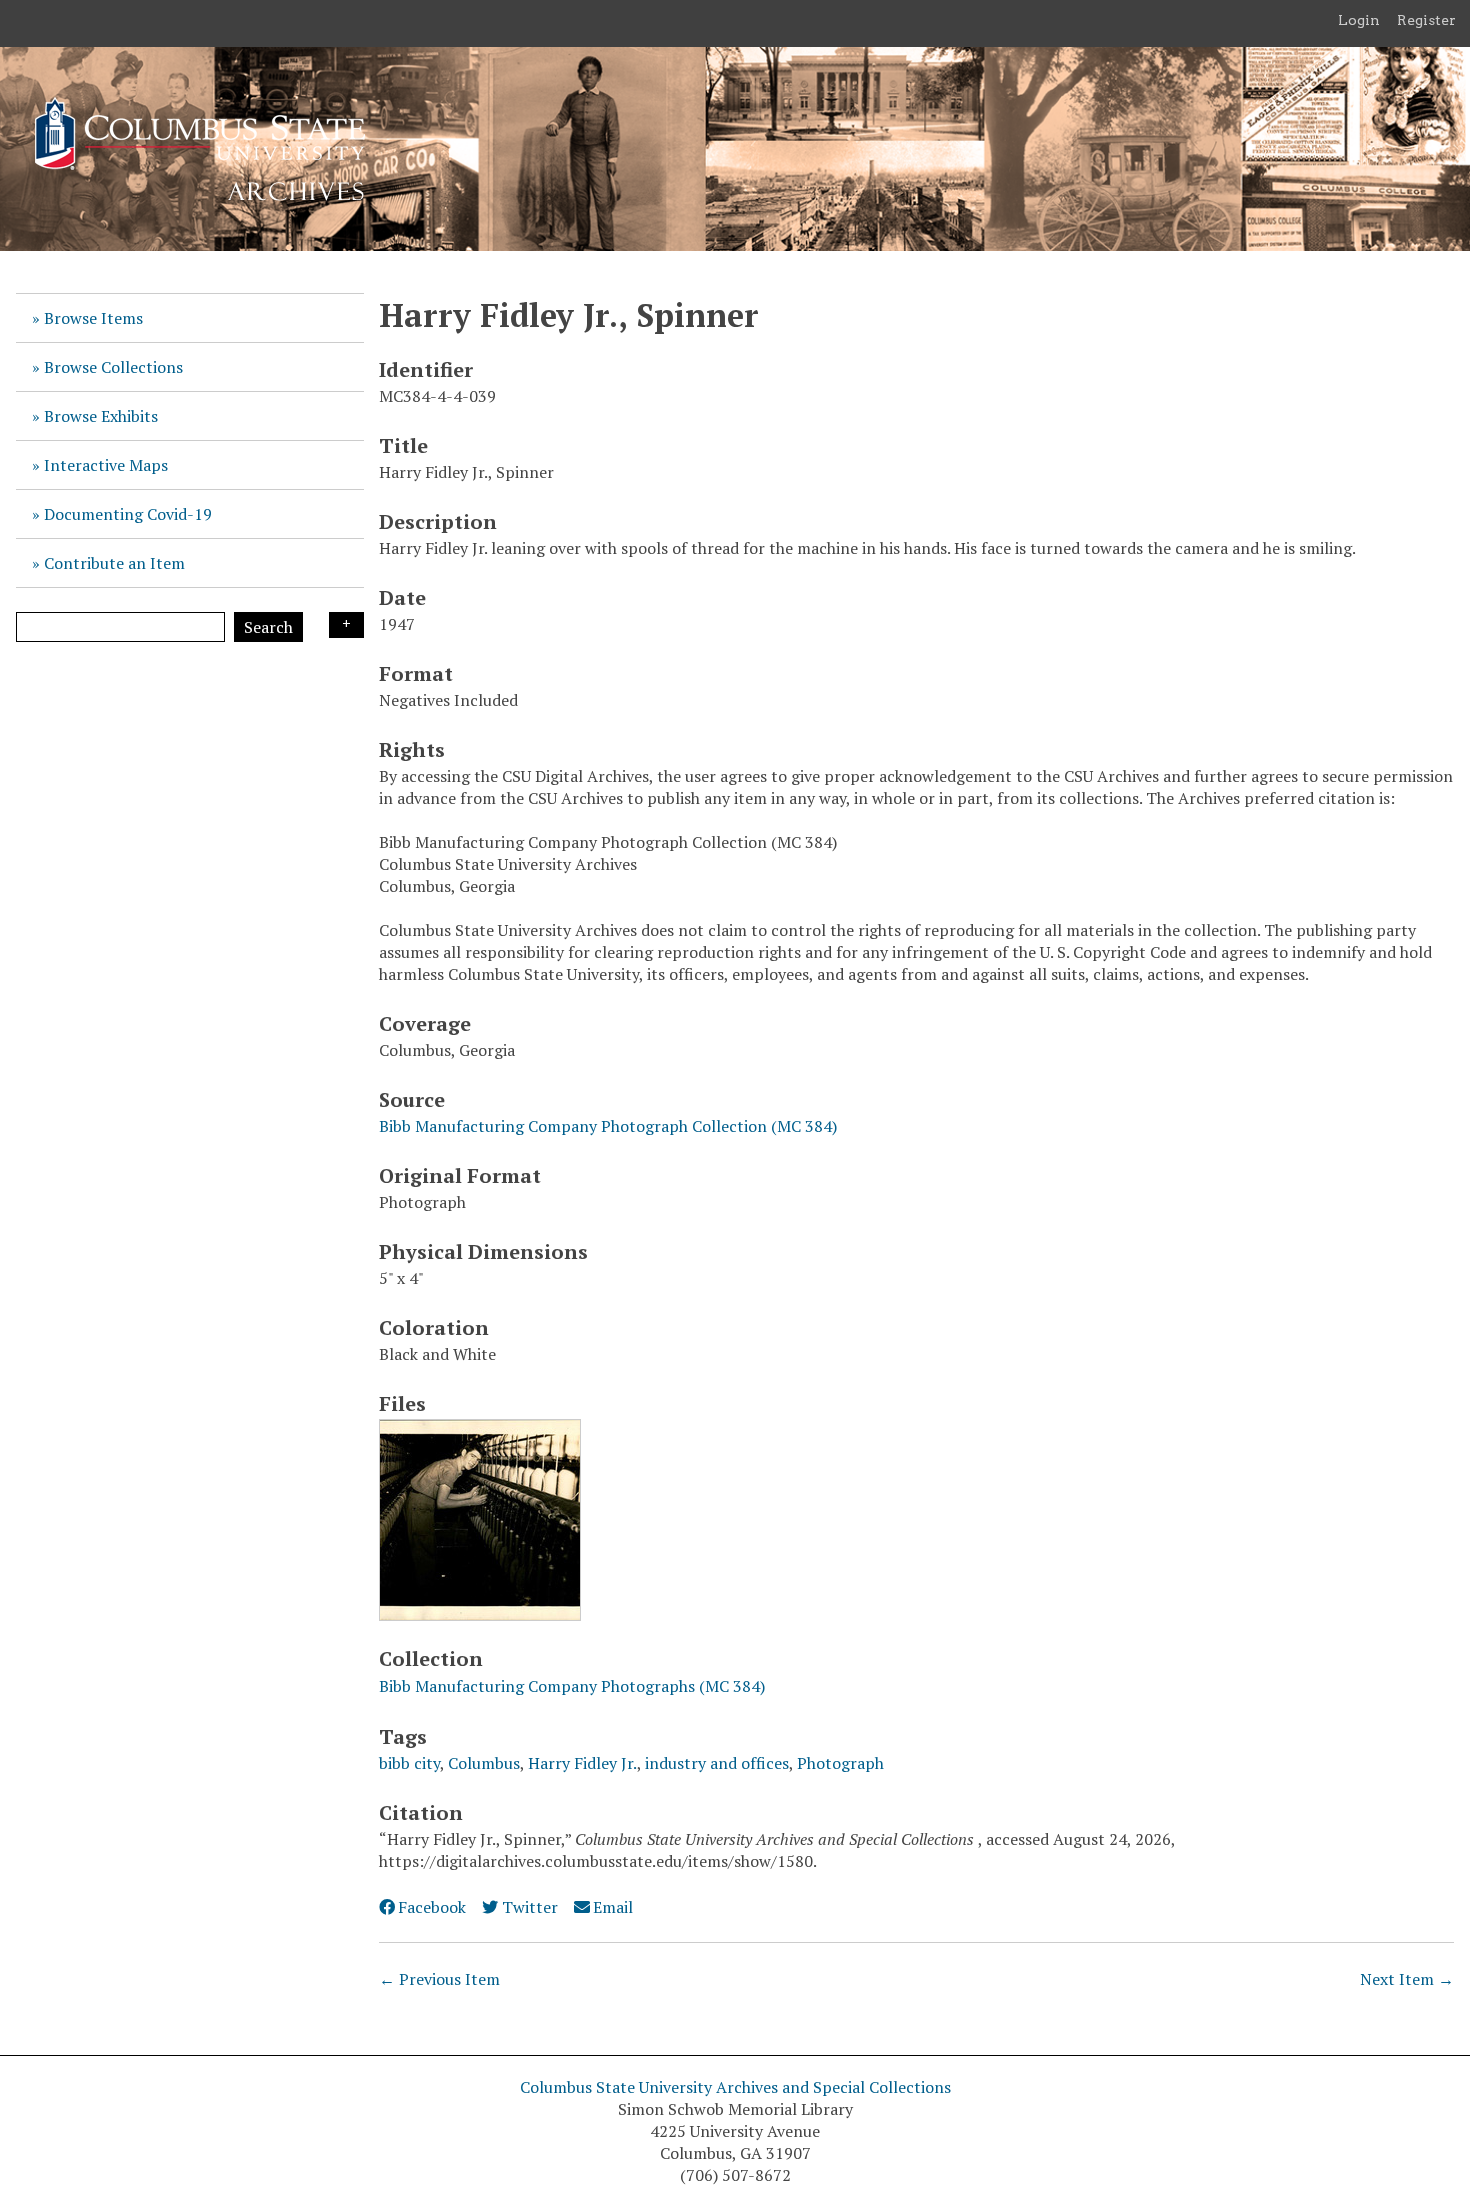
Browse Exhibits (101, 416)
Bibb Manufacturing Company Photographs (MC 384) (572, 1686)
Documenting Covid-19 (128, 514)
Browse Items (93, 318)
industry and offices (717, 1763)
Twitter (529, 1907)
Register (1426, 20)
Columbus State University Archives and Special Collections (735, 2087)
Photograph (840, 1763)
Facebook (432, 1907)
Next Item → (1407, 1979)
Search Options (346, 625)
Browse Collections (113, 367)
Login (1359, 20)
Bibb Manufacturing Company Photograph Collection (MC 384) (608, 1126)
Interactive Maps (106, 465)
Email (613, 1907)
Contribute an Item (114, 563)
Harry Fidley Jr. (582, 1763)
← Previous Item (439, 1979)
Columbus (484, 1763)
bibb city (409, 1763)
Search (268, 627)
